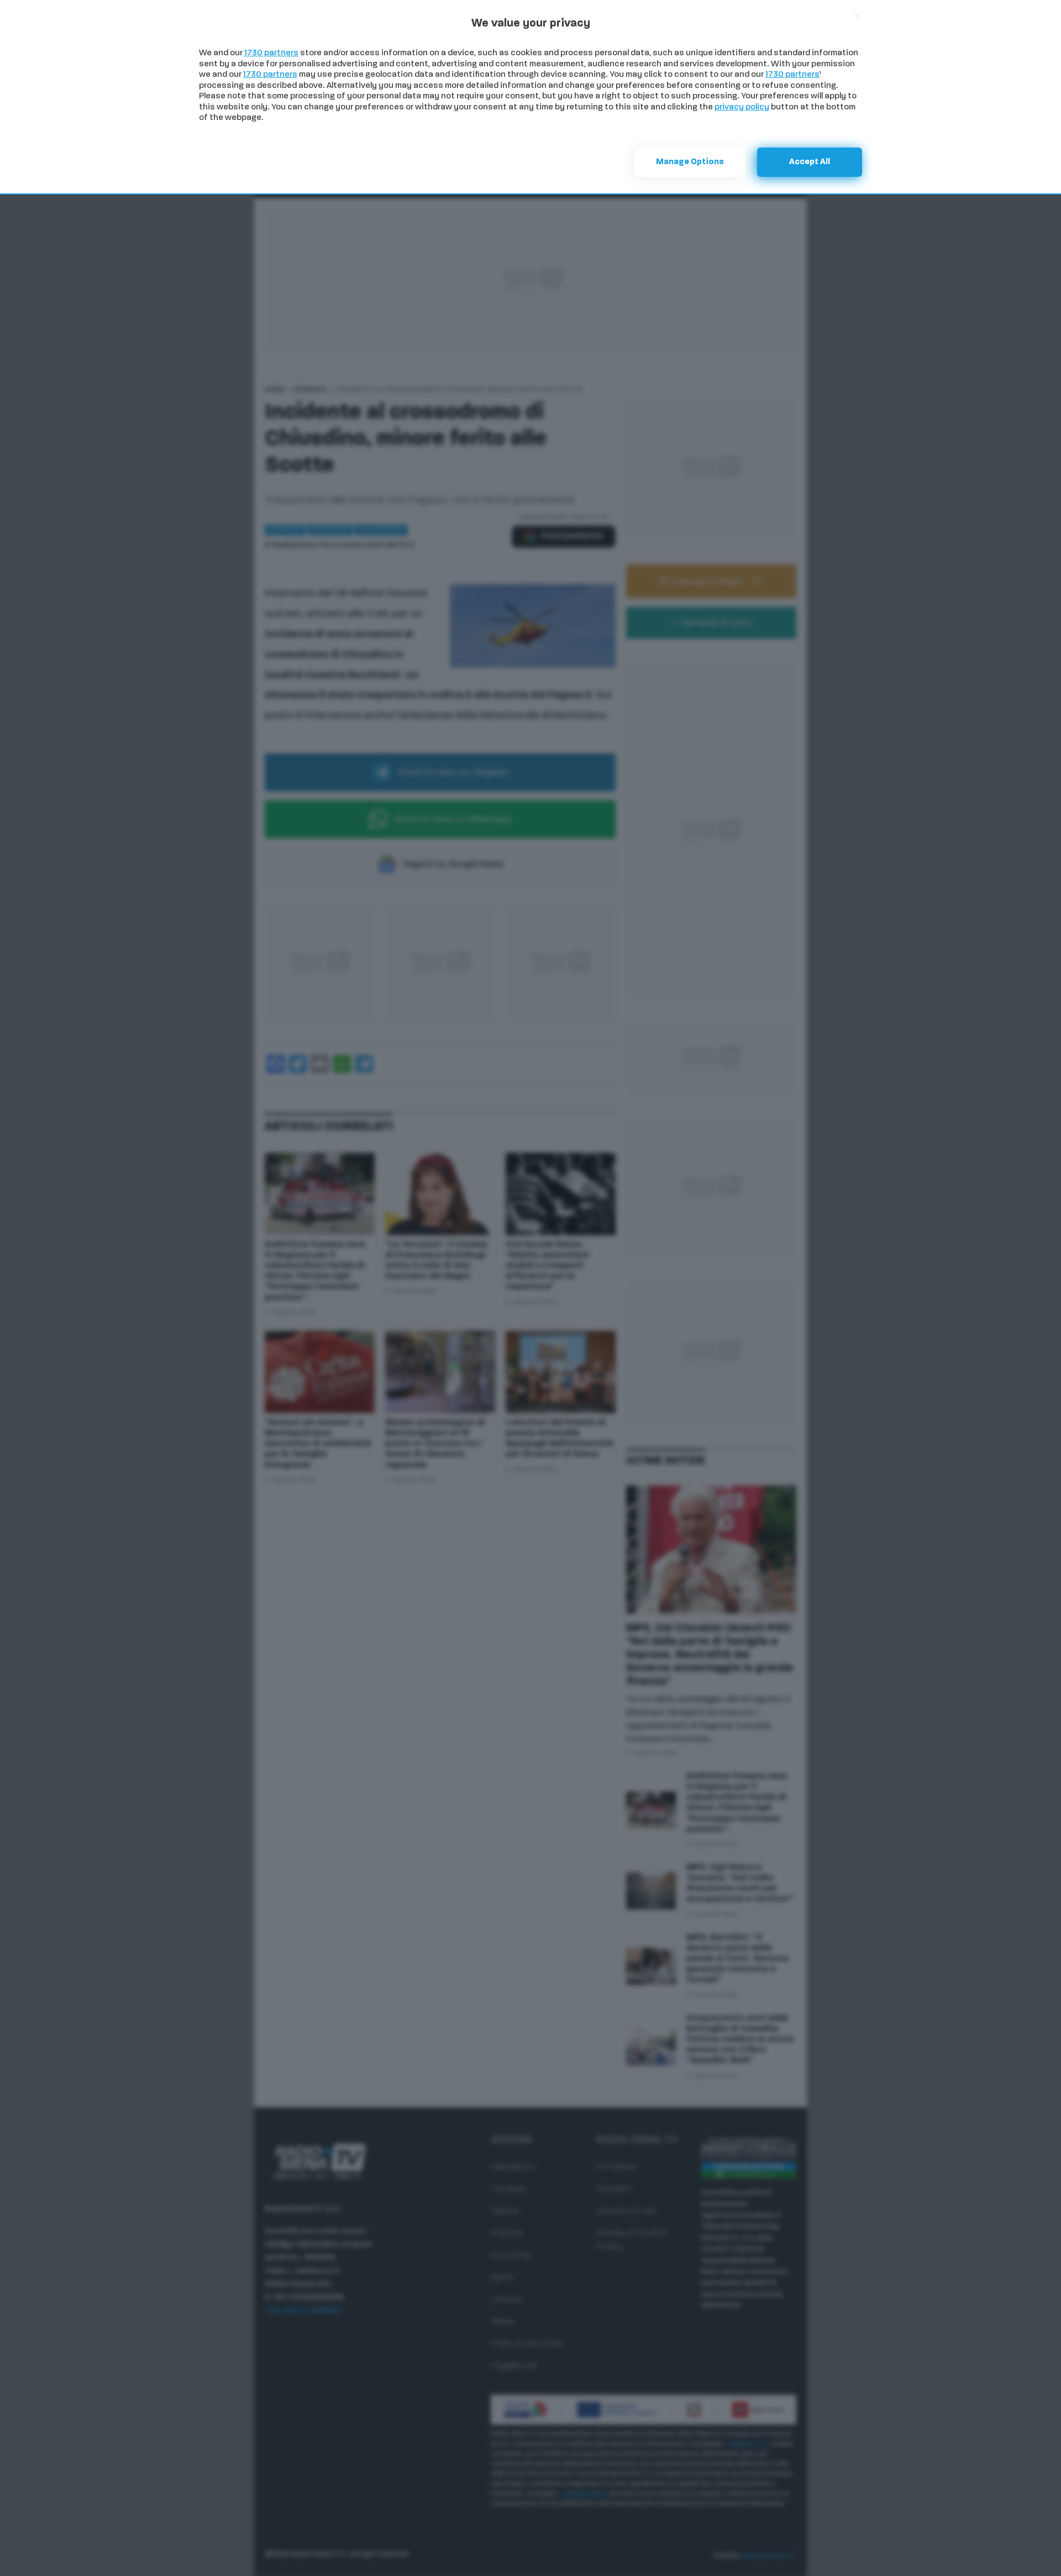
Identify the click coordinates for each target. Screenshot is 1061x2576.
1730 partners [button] (271, 53)
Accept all (810, 162)
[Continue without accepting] (858, 15)
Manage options (690, 162)
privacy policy (742, 107)
